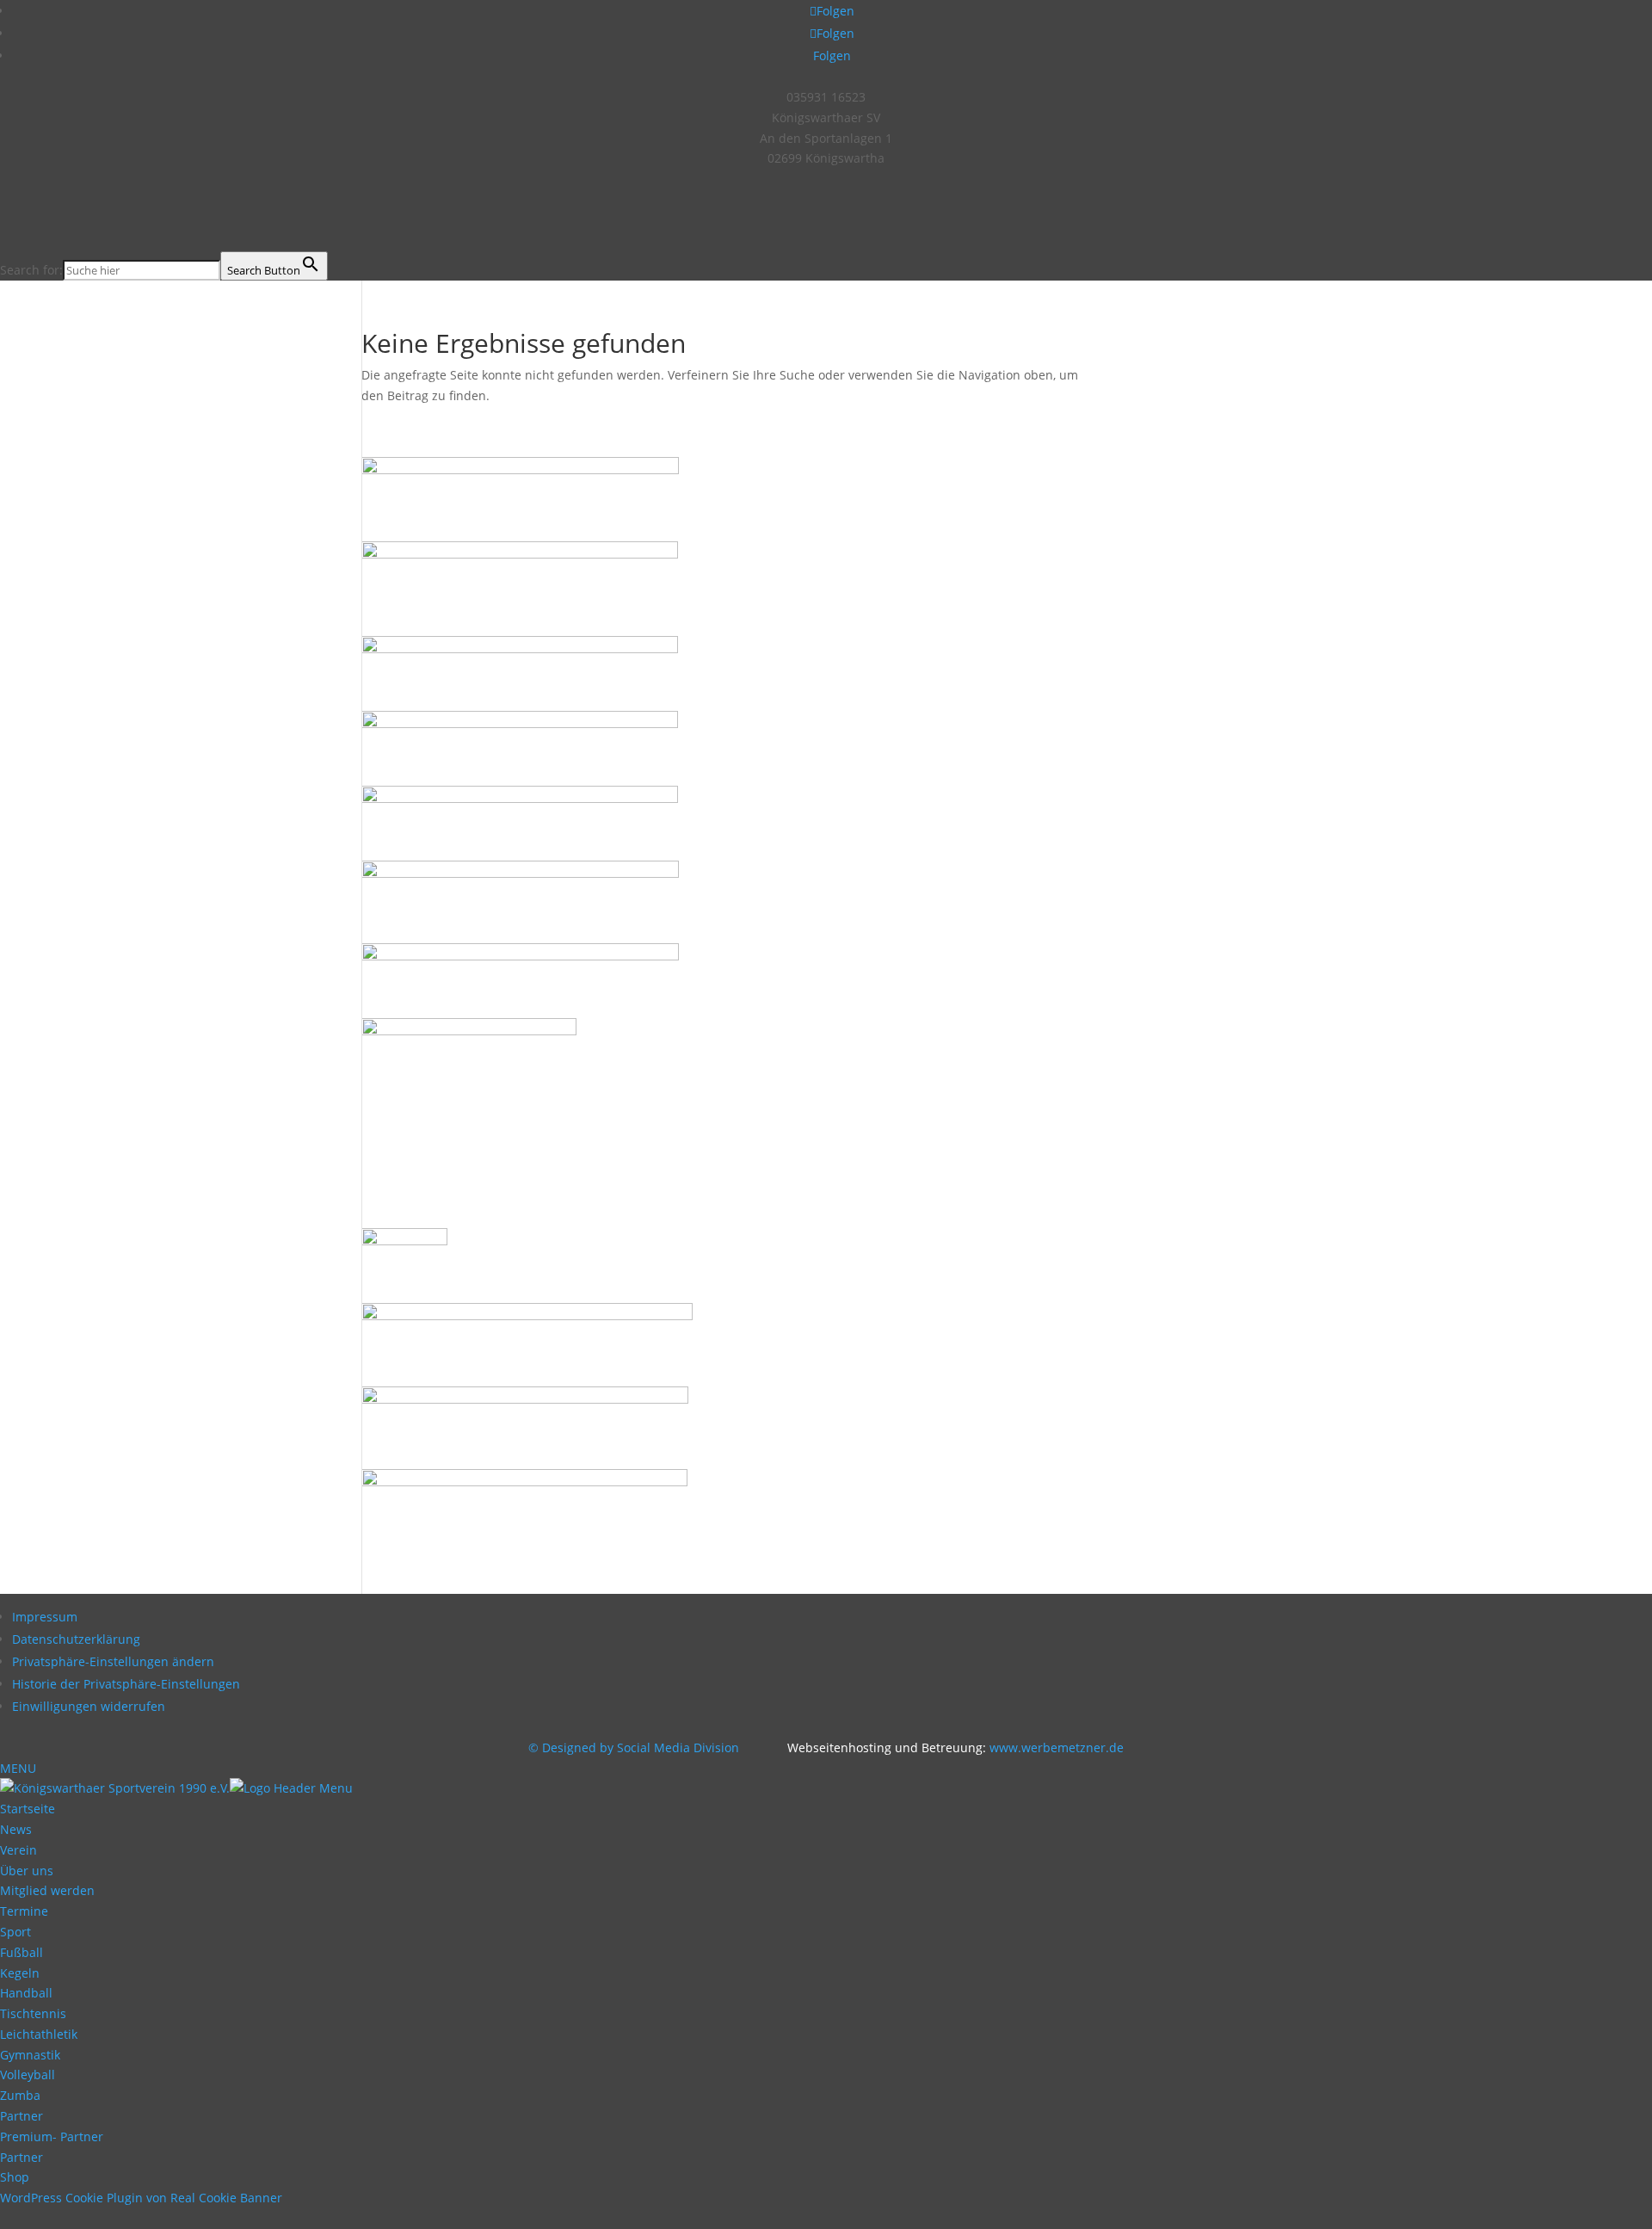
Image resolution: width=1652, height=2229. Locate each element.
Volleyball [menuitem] (28, 2075)
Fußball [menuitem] (22, 1952)
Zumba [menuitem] (20, 2095)
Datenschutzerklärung (76, 1639)
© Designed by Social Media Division (639, 1747)
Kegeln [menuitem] (20, 1973)
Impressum (45, 1617)
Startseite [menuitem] (28, 1809)
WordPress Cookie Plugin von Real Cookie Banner (141, 2198)
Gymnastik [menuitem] (30, 2055)
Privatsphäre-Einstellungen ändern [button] (113, 1661)
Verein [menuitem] (18, 1850)
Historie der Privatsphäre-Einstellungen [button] (126, 1684)
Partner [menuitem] (22, 2116)
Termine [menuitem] (24, 1911)
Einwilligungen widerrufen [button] (89, 1706)
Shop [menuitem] (15, 2177)
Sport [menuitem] (15, 1932)
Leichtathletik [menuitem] (39, 2034)
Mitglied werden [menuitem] (47, 1890)
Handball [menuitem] (26, 1993)
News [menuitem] (16, 1829)
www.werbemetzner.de (1057, 1747)
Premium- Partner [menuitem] (52, 2136)
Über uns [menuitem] (27, 1871)
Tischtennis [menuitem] (33, 2013)
